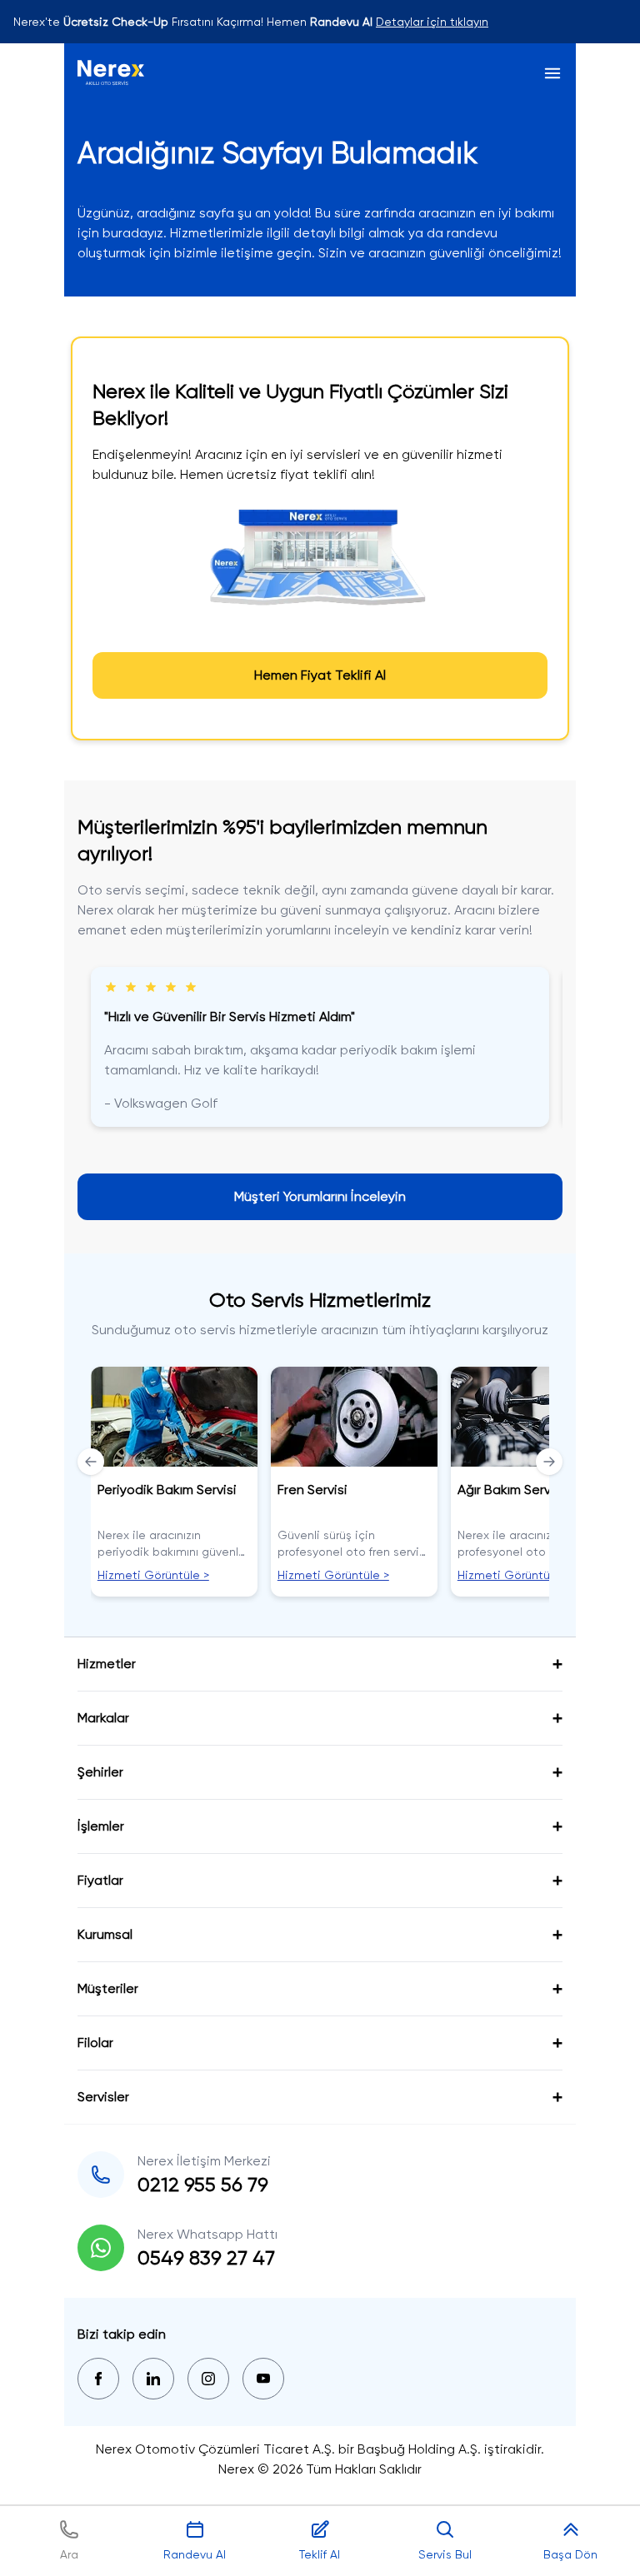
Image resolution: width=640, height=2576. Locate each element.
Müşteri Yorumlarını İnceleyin (320, 1196)
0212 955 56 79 (203, 2185)
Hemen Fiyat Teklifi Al (320, 675)
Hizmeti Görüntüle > (153, 1575)
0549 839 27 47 (206, 2258)
